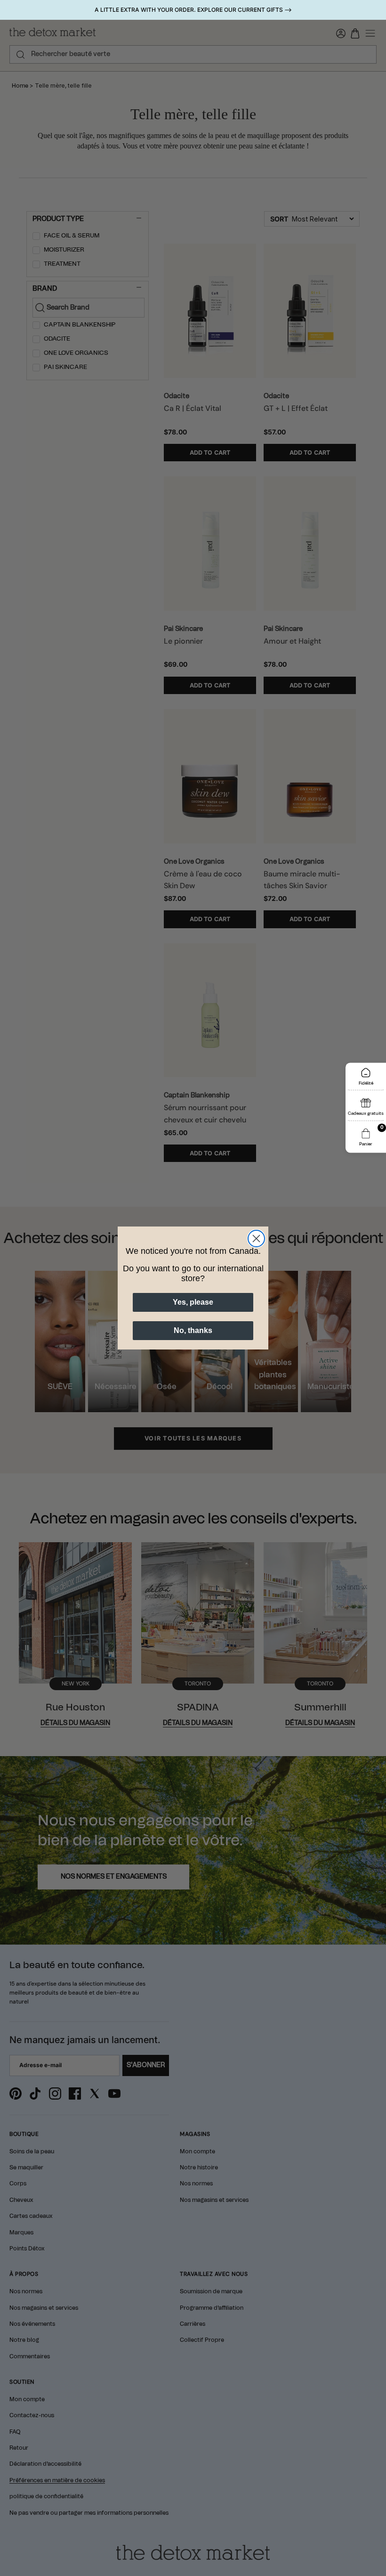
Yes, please (193, 1302)
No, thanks (193, 1330)
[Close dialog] (256, 1239)
